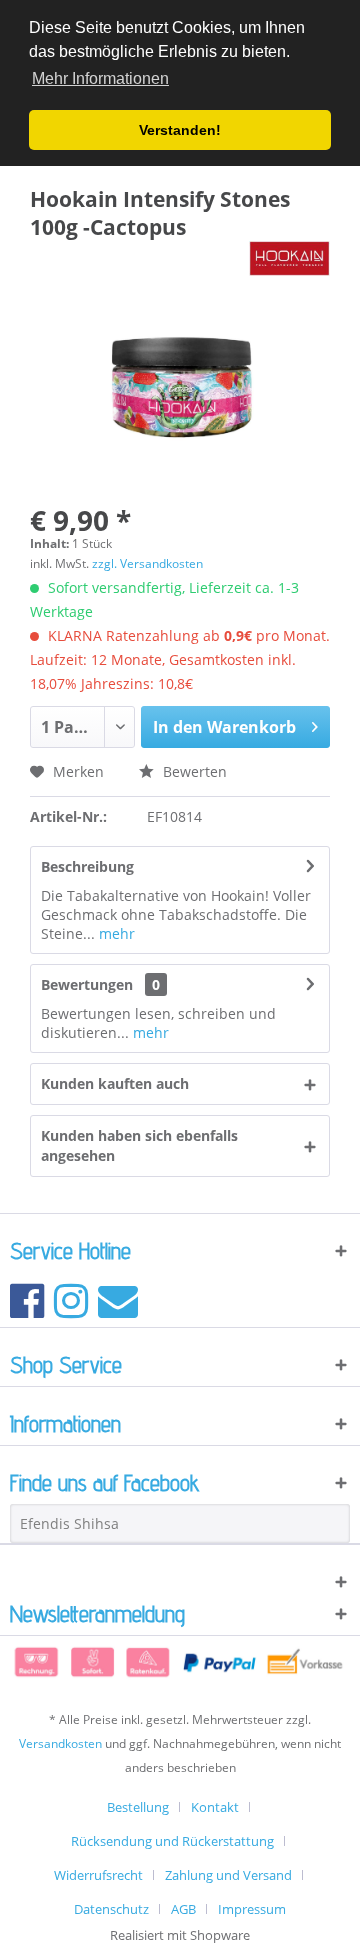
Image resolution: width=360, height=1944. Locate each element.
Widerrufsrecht (98, 1875)
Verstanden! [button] (180, 130)
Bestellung (138, 1807)
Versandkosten (60, 1743)
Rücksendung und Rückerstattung (172, 1841)
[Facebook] (27, 1299)
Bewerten (193, 771)
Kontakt (215, 1807)
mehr (115, 933)
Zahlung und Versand (228, 1875)
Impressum (252, 1909)
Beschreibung (87, 866)
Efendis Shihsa (69, 1523)
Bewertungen (87, 984)
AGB (183, 1909)
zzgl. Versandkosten (147, 563)
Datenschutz (111, 1909)
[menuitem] (145, 1807)
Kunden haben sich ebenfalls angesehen (139, 1145)
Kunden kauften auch (115, 1083)
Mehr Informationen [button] (100, 78)
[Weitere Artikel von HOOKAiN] (289, 258)
